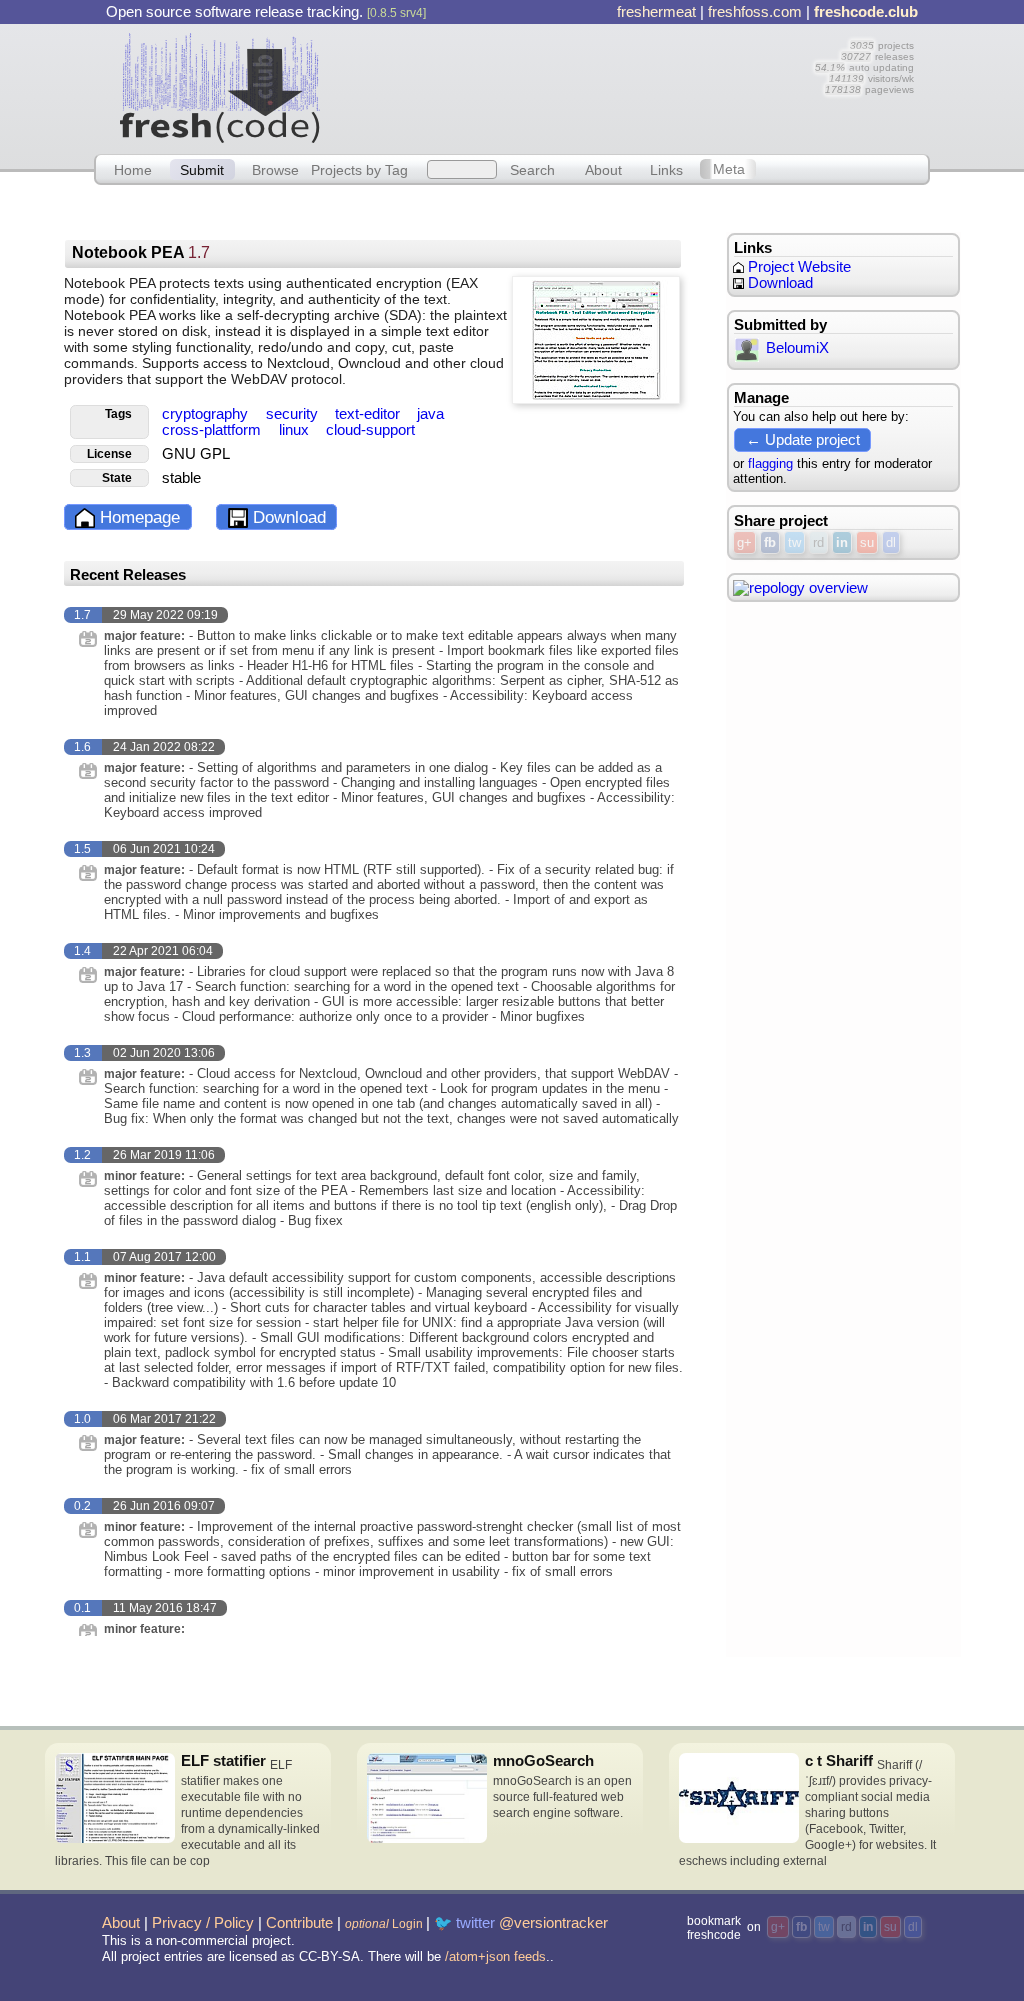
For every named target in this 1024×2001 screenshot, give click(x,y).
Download (287, 517)
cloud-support (370, 430)
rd (818, 542)
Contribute (299, 1923)
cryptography (207, 414)
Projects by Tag (359, 169)
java (430, 414)
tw (794, 542)
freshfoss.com (755, 12)
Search (532, 169)
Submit (202, 169)
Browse (275, 169)
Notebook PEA (141, 252)
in (842, 542)
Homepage (137, 517)
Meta (729, 169)
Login (384, 1924)
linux (296, 430)
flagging (770, 463)
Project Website (797, 267)
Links (666, 169)
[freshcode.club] (220, 87)
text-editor (369, 414)
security (294, 414)
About (603, 169)
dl (891, 542)
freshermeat (656, 12)
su (867, 542)
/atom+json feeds (495, 1956)
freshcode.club (866, 12)
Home (133, 169)
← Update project (803, 439)
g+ (744, 542)
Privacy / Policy (203, 1923)
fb (770, 542)
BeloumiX (797, 348)
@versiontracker (553, 1923)
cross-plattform (213, 430)
